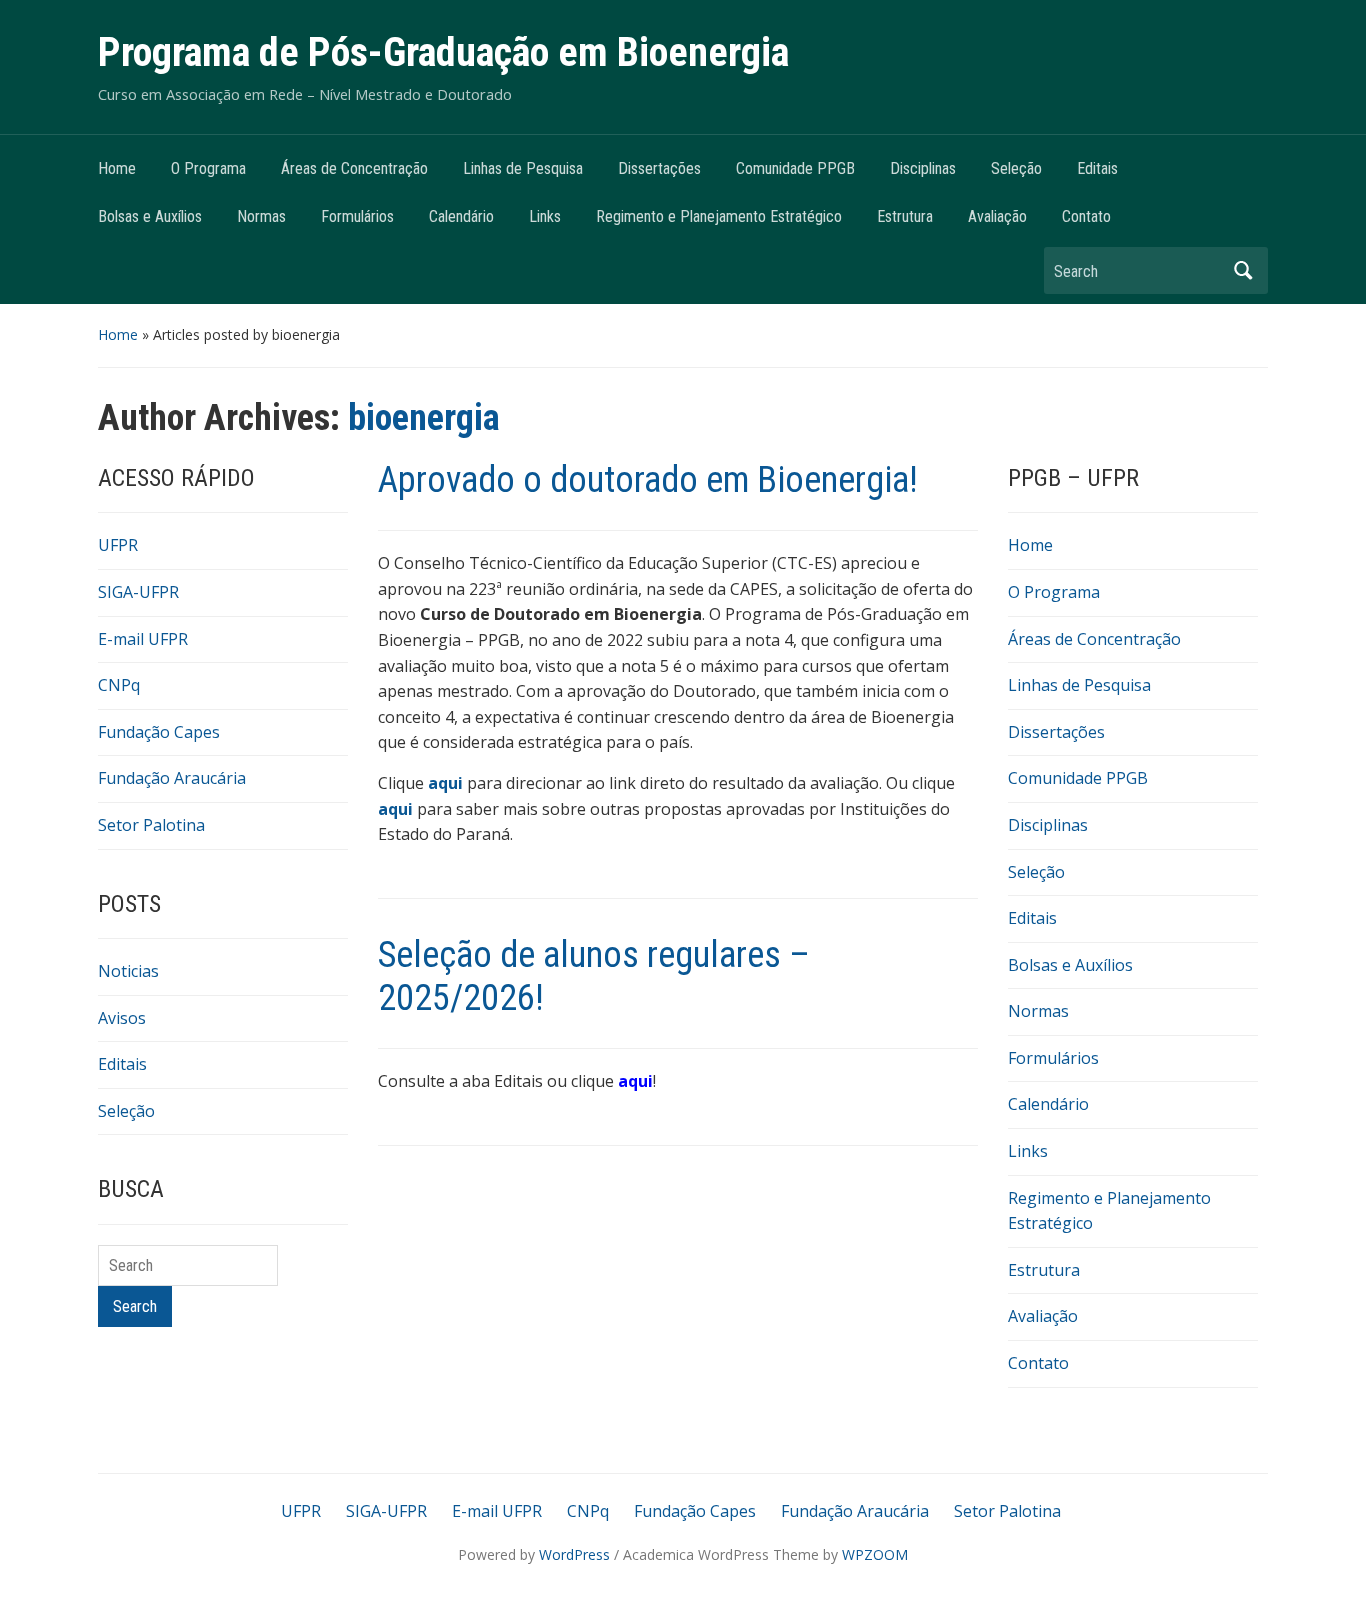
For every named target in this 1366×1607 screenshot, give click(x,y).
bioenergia (424, 418)
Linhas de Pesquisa (523, 168)
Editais (1097, 168)
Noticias (128, 971)
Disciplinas (923, 168)
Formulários (357, 216)
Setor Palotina (151, 825)
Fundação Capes (159, 732)
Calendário (461, 216)
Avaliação (997, 216)
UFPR (118, 545)
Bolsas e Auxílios (150, 216)
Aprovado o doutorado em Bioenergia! (648, 480)
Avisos (122, 1018)
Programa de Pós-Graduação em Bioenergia (443, 52)
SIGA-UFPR (138, 592)
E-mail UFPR (143, 639)
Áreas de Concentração (354, 168)
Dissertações (659, 168)
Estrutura (905, 216)
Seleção (1016, 168)
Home (117, 168)
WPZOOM (875, 1554)
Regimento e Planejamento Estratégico (719, 216)
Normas (261, 216)
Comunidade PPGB (795, 168)
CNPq (119, 685)
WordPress (574, 1554)
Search (1243, 270)
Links (545, 216)
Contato (1086, 216)
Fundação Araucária (172, 778)
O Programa (208, 168)
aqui (397, 809)
